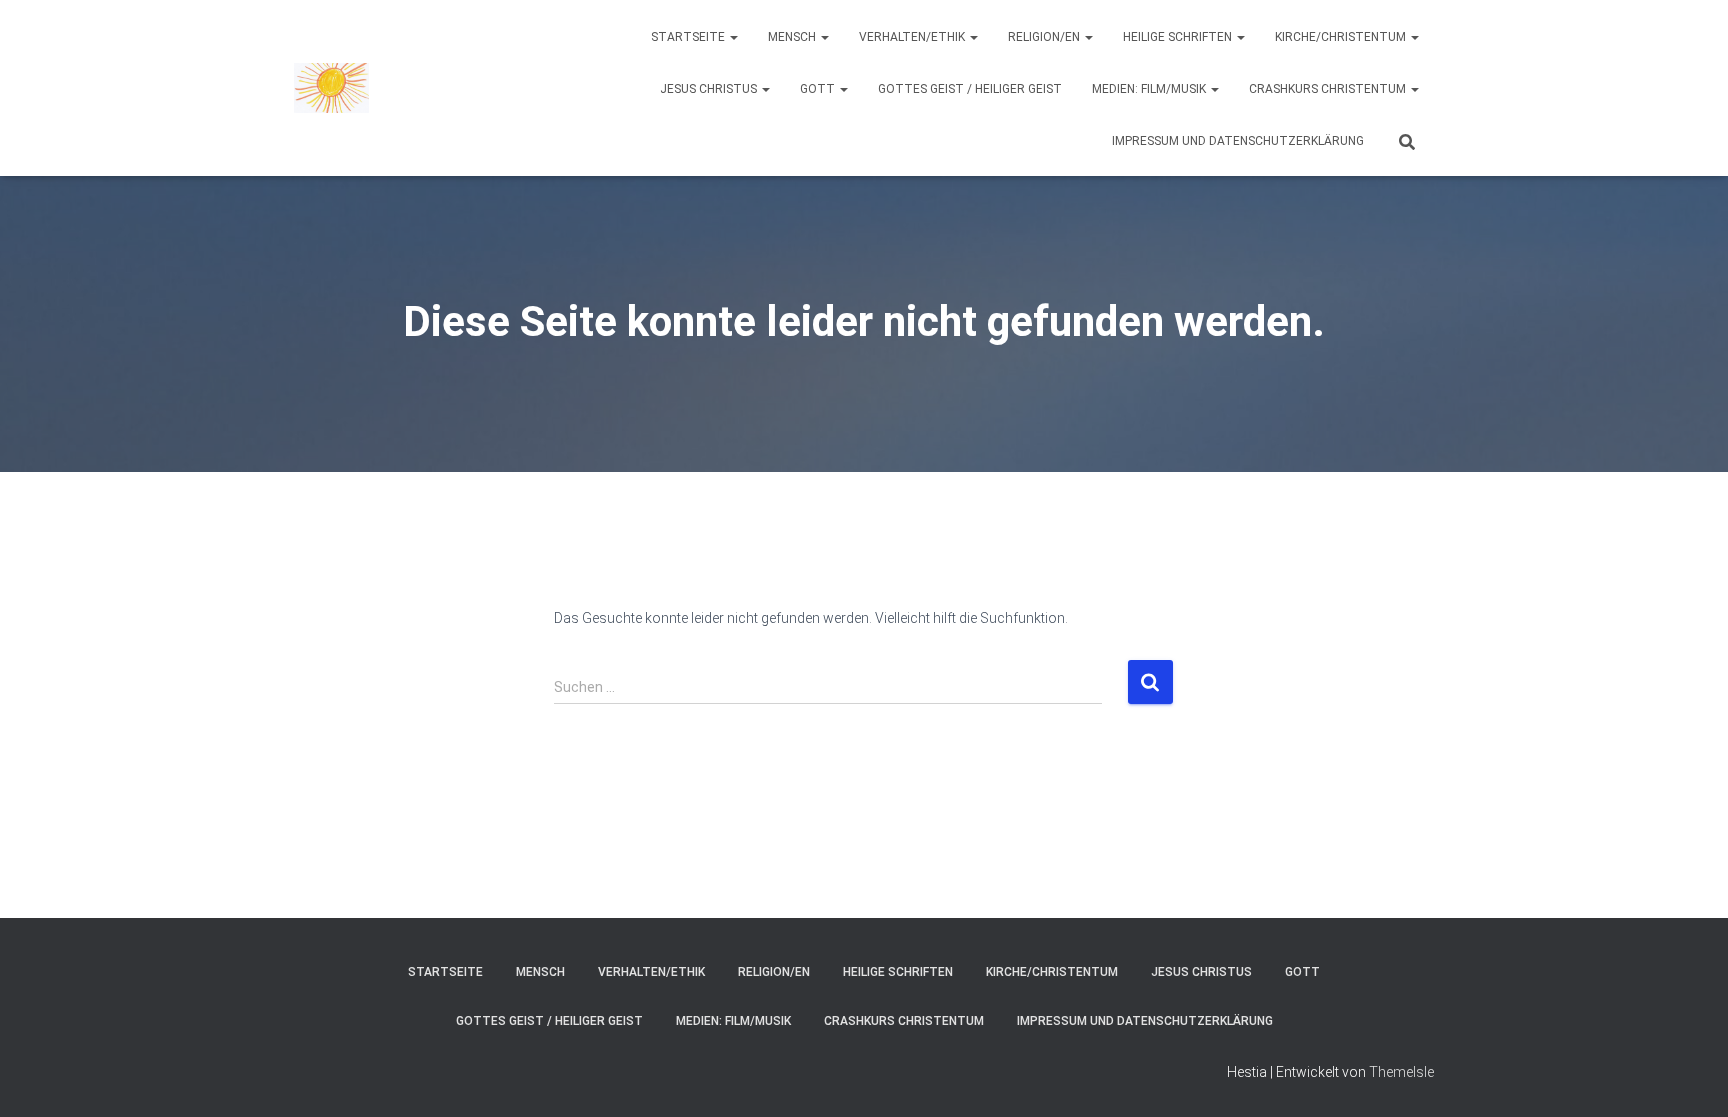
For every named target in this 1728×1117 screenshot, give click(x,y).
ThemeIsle (1401, 1072)
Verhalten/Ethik (913, 37)
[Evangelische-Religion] (331, 88)
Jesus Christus (710, 89)
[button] (733, 37)
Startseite (689, 37)
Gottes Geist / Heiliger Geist (970, 89)
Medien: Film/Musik (1150, 89)
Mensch (793, 37)
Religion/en (1045, 37)
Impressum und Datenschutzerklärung (1238, 141)
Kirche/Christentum (1342, 37)
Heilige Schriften (1179, 37)
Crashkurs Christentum (1329, 89)
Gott (819, 89)
